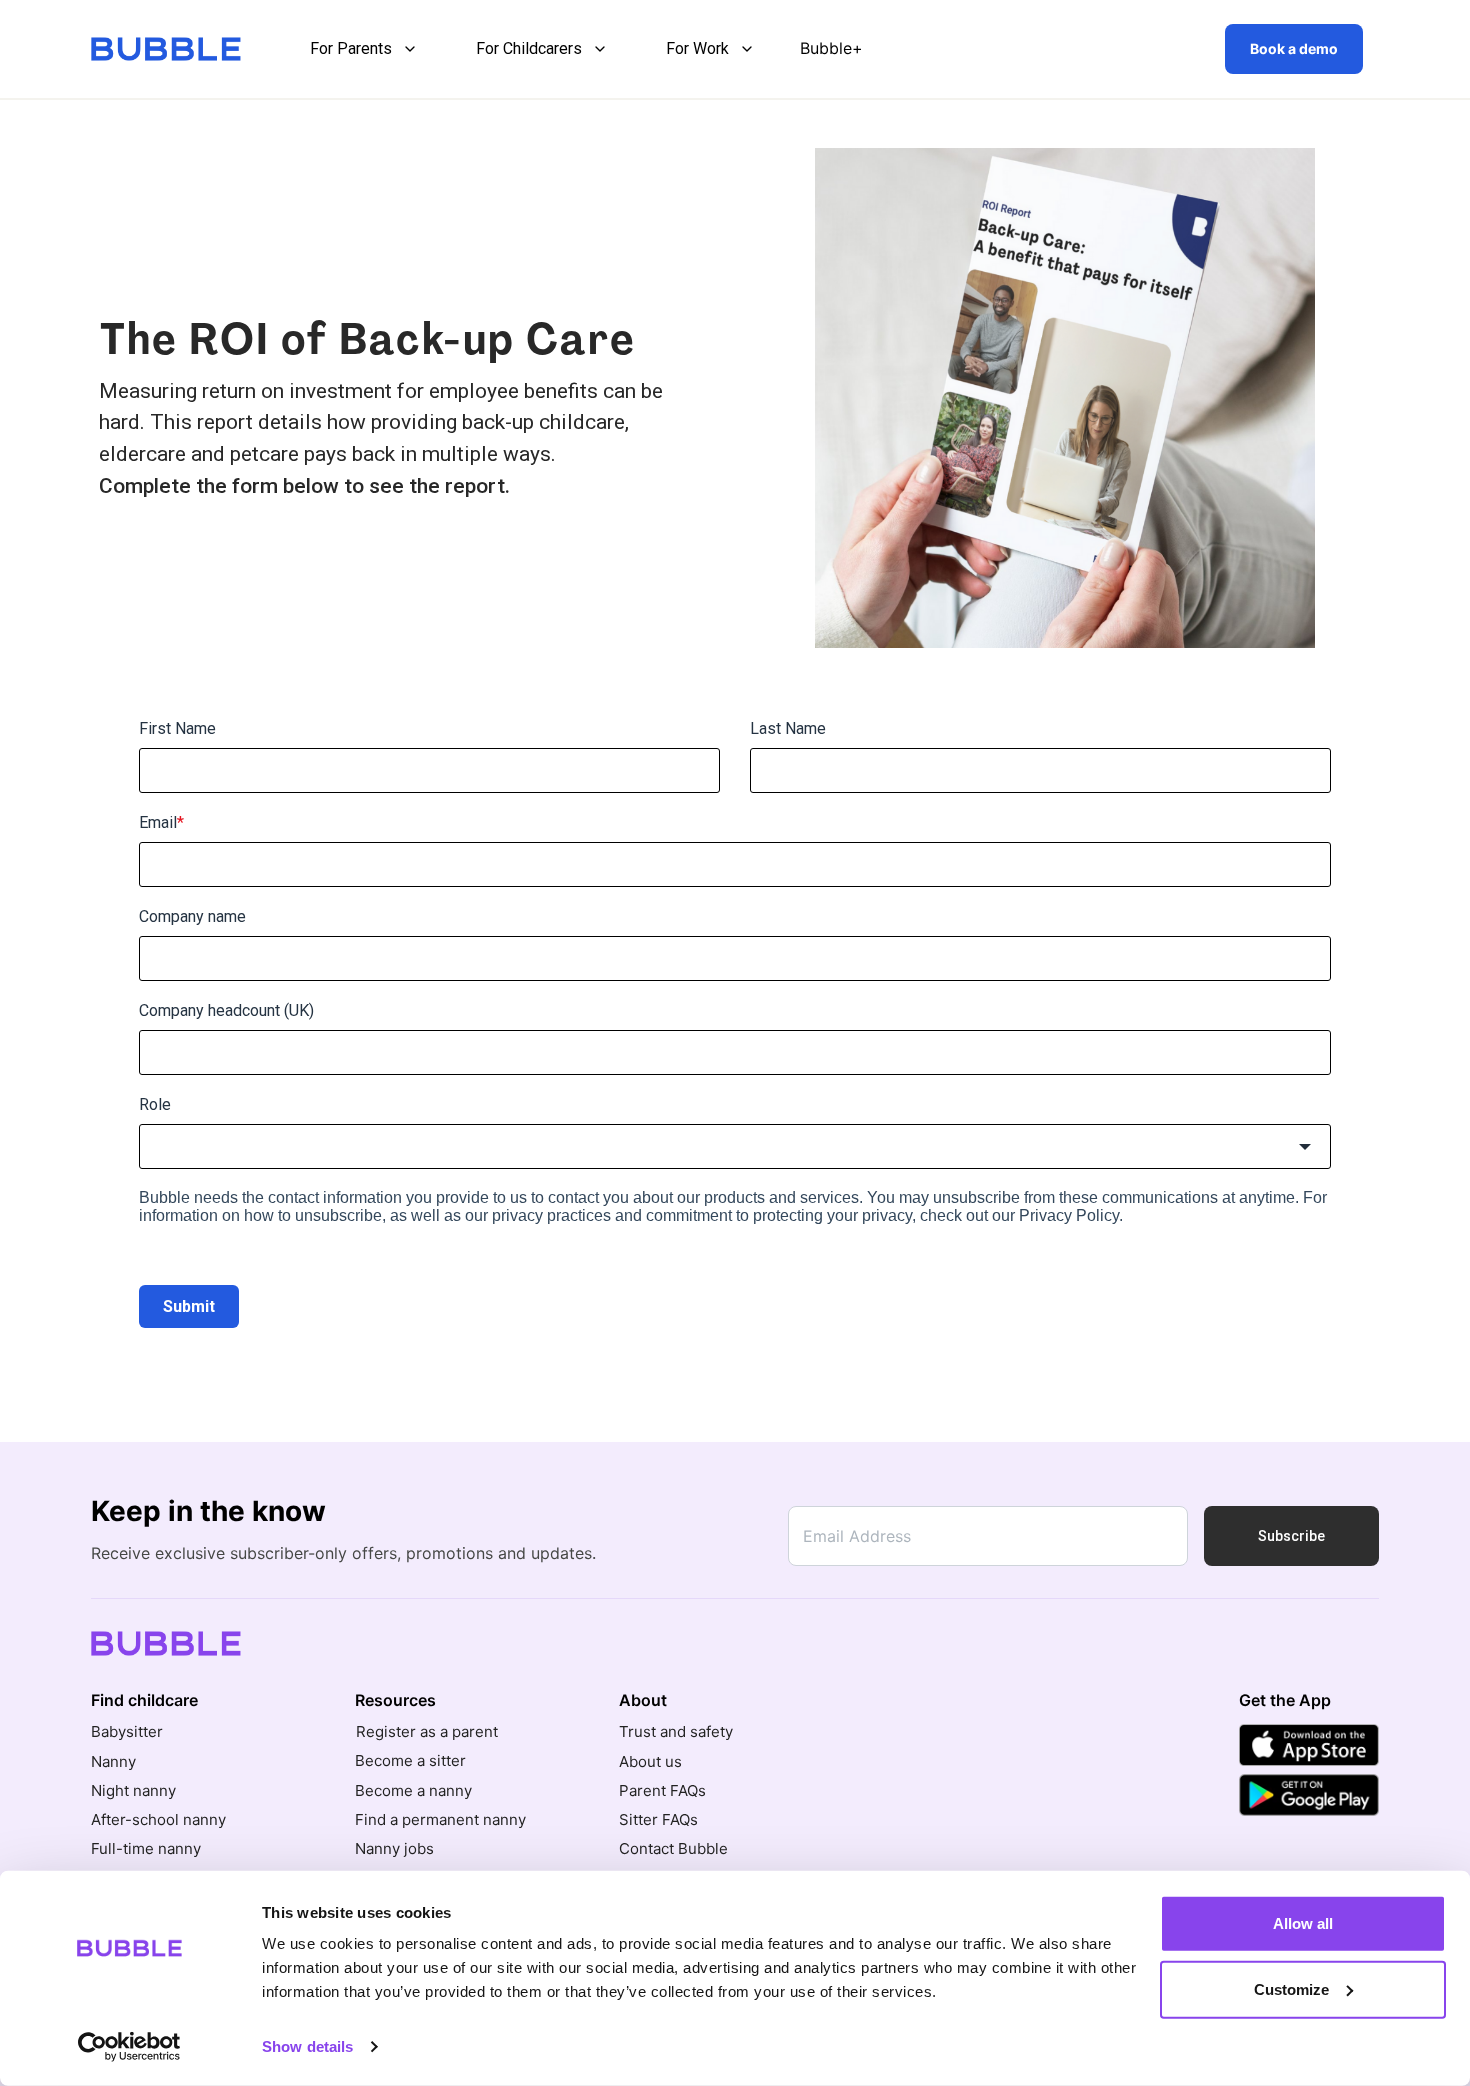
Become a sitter (410, 1760)
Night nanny (133, 1790)
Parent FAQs (662, 1790)
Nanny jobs (394, 1848)
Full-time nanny (146, 1848)
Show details (307, 2046)
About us (650, 1761)
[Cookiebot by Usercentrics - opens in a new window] (129, 2047)
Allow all (1303, 1923)
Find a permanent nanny (440, 1819)
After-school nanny (158, 1819)
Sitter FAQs (658, 1819)
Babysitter (127, 1731)
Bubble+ (831, 48)
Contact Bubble (673, 1848)
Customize (1291, 1988)
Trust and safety (676, 1731)
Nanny (113, 1761)
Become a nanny (413, 1790)
